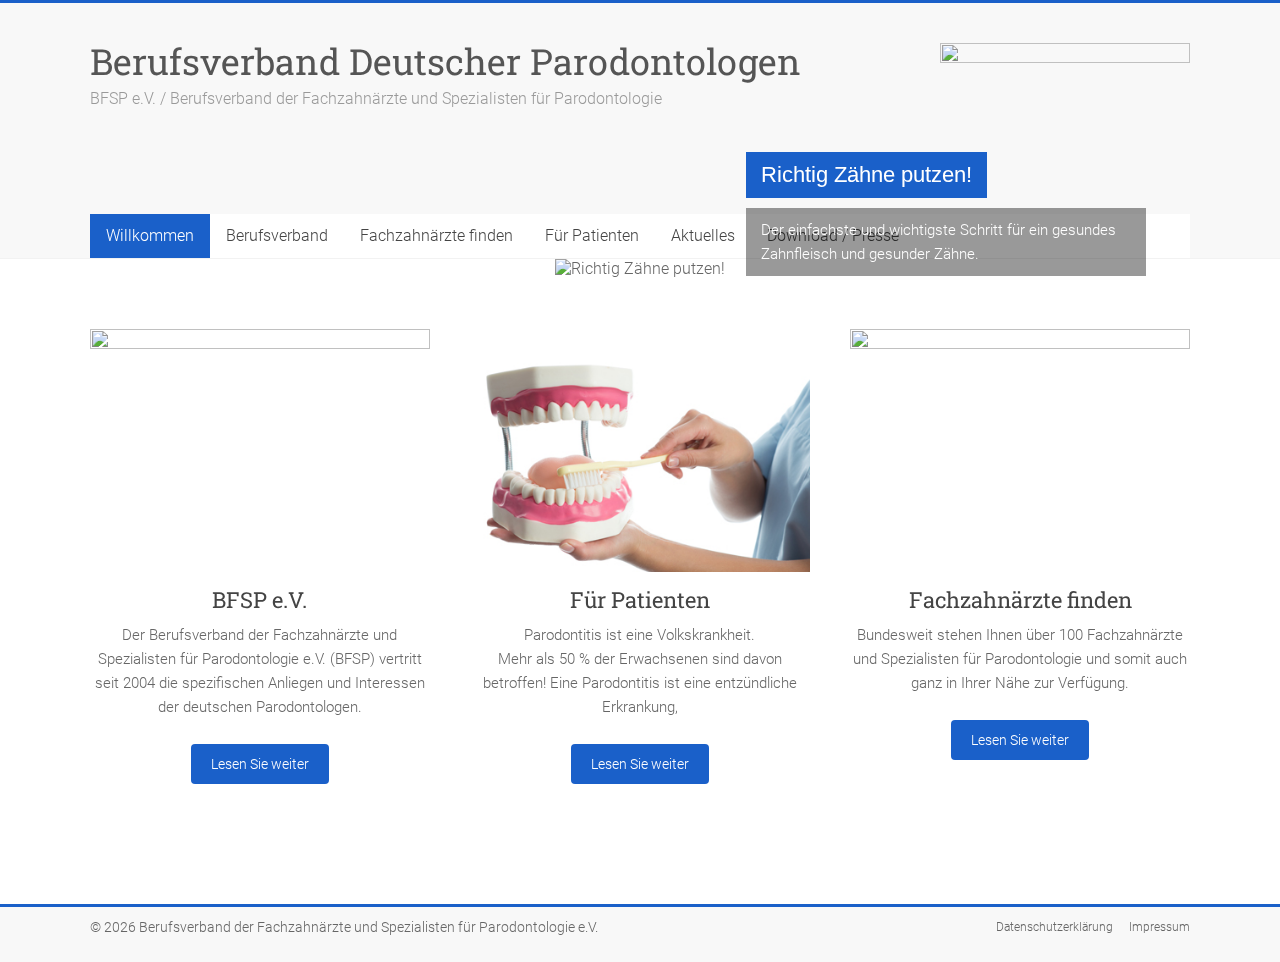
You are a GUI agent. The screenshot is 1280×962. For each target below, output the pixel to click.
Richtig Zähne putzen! (866, 174)
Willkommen (150, 235)
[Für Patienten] (640, 458)
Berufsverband (277, 235)
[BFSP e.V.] (260, 458)
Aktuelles (703, 235)
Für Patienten (592, 235)
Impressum (1159, 927)
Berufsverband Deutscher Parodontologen (445, 61)
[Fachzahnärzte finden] (1020, 458)
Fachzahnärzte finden (436, 235)
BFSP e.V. (259, 599)
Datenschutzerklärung (1054, 927)
